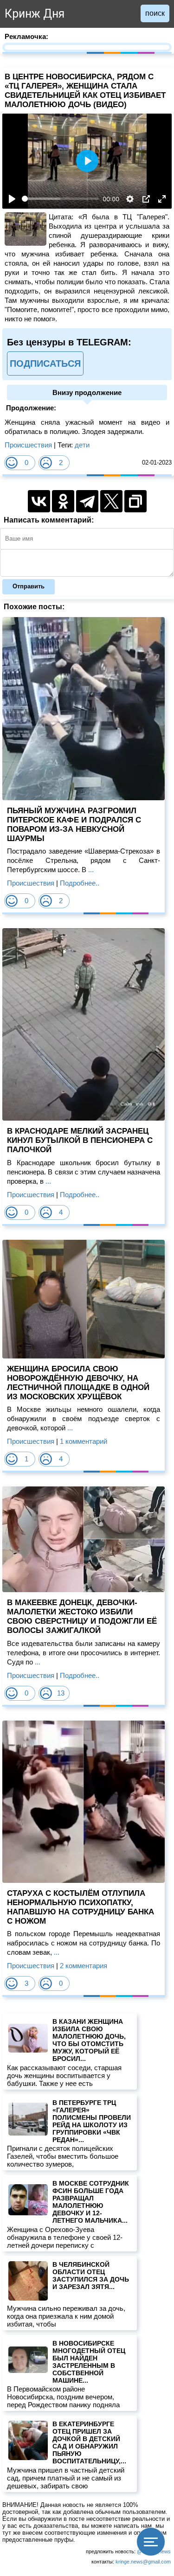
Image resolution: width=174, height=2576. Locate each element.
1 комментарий (84, 1441)
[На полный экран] (162, 199)
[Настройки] (130, 199)
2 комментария (84, 1966)
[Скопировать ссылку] (135, 501)
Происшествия (28, 445)
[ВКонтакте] (39, 501)
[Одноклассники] (63, 501)
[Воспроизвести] (12, 199)
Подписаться (45, 363)
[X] (111, 501)
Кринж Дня (35, 14)
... (90, 870)
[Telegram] (87, 501)
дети (82, 445)
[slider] (60, 199)
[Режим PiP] (146, 199)
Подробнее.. (80, 883)
